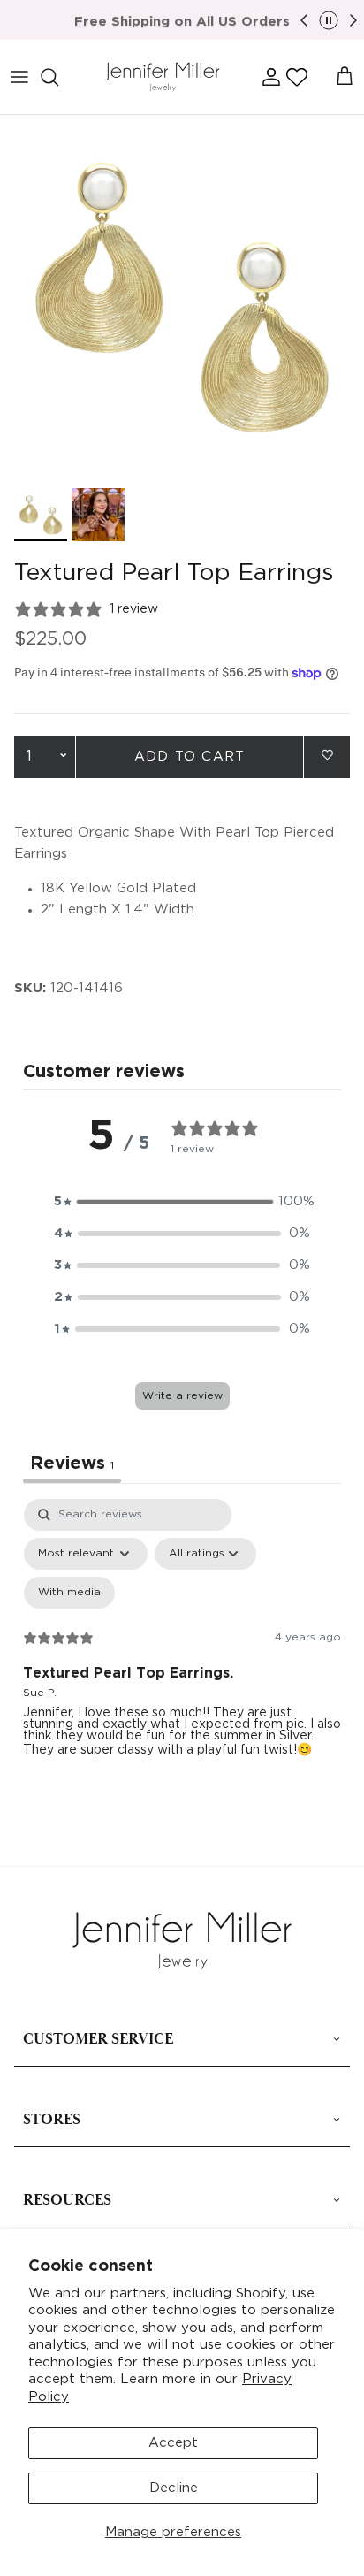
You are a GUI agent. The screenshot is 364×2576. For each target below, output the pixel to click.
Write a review (182, 1396)
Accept (173, 2443)
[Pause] (329, 20)
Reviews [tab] (72, 1464)
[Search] (58, 77)
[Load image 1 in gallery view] (182, 297)
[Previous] (304, 20)
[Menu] (19, 77)
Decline (174, 2488)
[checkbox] (69, 1593)
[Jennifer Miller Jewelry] (163, 77)
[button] (297, 77)
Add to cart (190, 757)
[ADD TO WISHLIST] (327, 756)
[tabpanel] (182, 1651)
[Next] (353, 20)
